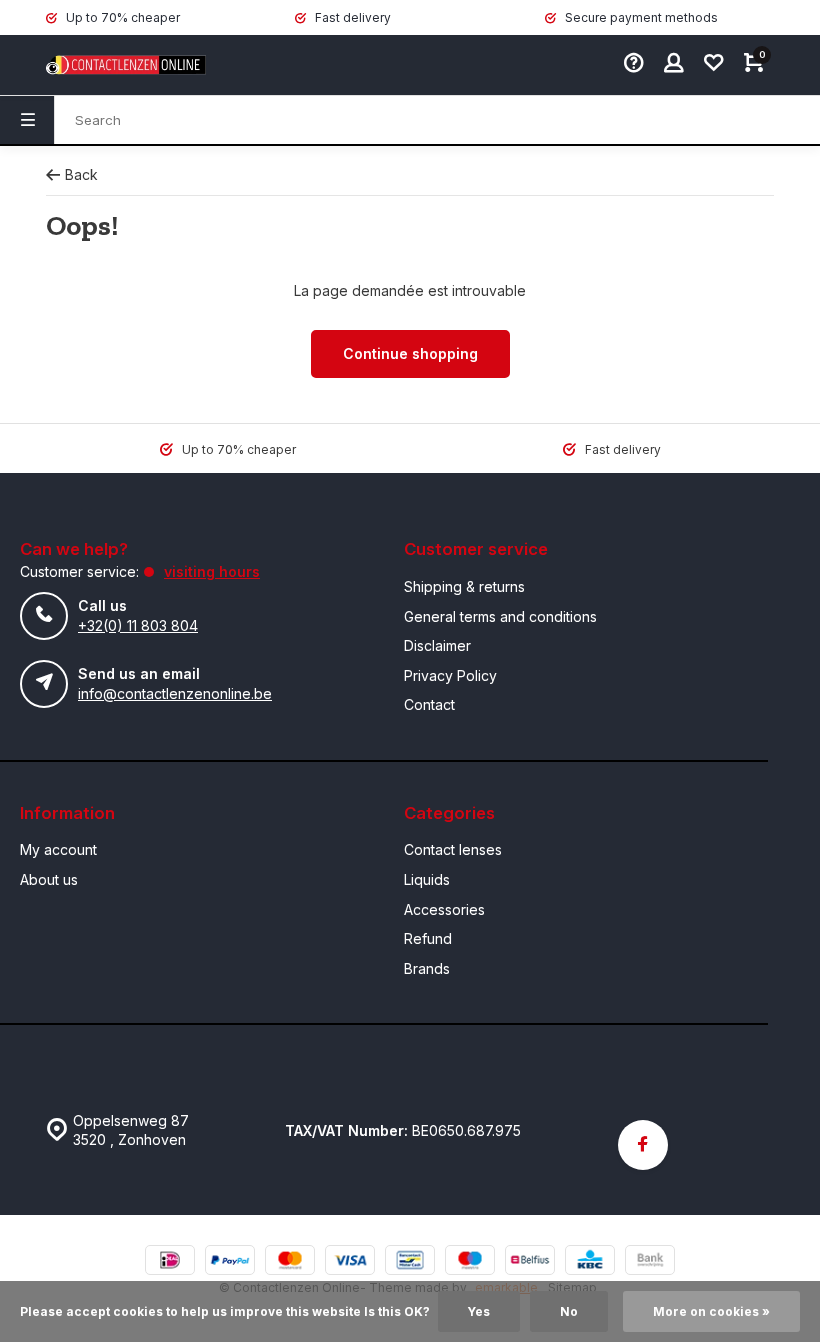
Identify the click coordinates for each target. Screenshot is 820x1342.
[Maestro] (470, 1262)
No (569, 1311)
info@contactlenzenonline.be (175, 693)
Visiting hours (212, 571)
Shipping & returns (464, 586)
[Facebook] (643, 1145)
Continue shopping (410, 353)
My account (58, 849)
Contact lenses (453, 849)
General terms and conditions (500, 616)
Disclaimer (437, 645)
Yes (479, 1311)
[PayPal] (230, 1262)
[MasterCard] (290, 1262)
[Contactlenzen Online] (106, 65)
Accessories (444, 909)
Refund (428, 938)
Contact (429, 704)
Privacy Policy (450, 675)
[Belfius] (530, 1262)
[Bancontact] (410, 1262)
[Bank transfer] (650, 1262)
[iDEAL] (170, 1262)
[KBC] (590, 1262)
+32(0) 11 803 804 (138, 625)
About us (49, 879)
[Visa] (350, 1262)
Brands (427, 968)
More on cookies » (711, 1311)
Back (81, 174)
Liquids (427, 879)
